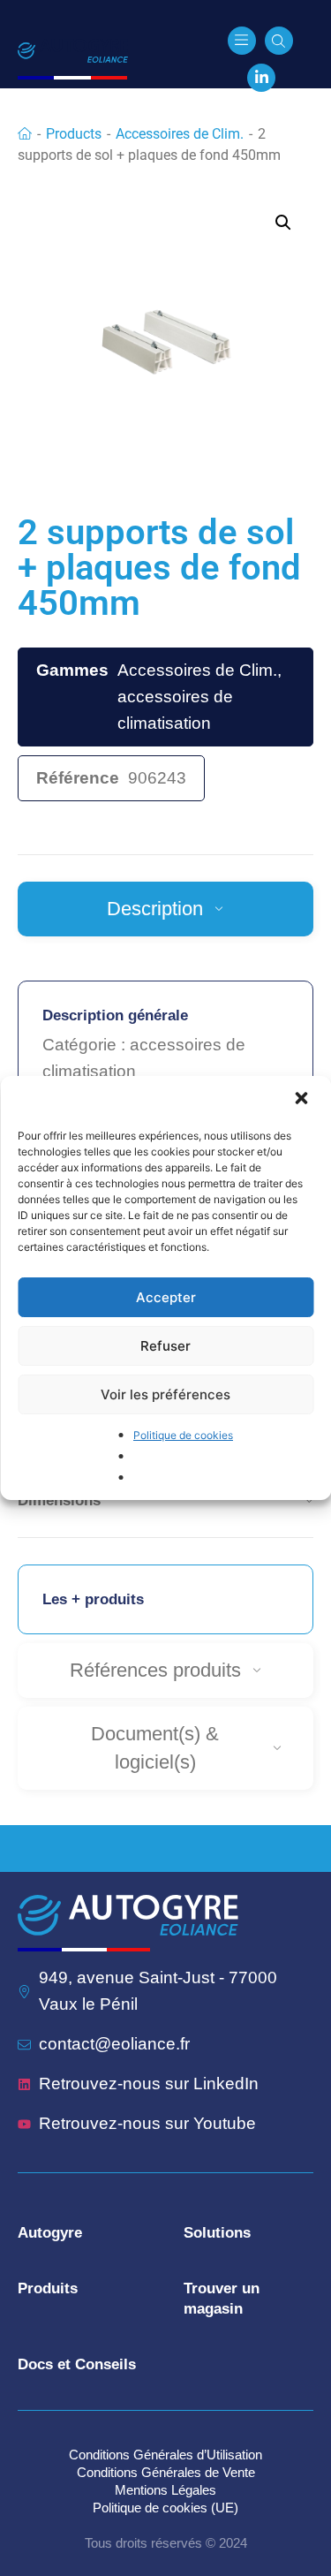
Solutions (217, 2233)
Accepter (166, 1297)
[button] (303, 1100)
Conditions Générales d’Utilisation (165, 2455)
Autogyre (50, 2233)
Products (74, 134)
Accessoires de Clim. (180, 134)
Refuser (165, 1346)
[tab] (165, 909)
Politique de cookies (183, 1435)
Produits (48, 2288)
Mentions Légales (165, 2490)
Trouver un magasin (222, 2299)
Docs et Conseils (77, 2364)
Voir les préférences (165, 1394)
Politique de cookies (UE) (165, 2508)
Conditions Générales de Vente (166, 2472)
